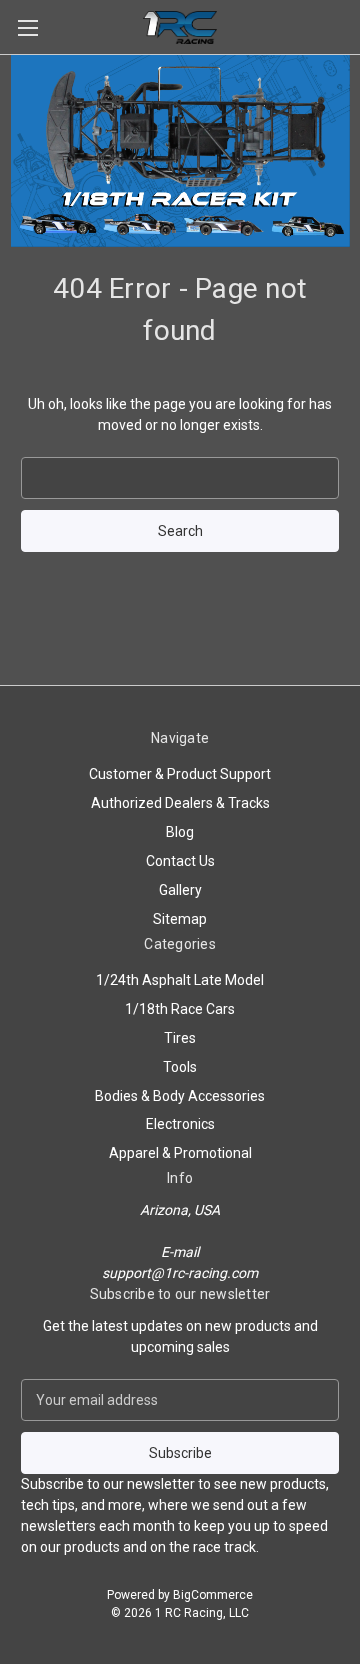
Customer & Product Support (180, 774)
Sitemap (180, 919)
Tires (180, 1038)
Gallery (180, 890)
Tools (180, 1067)
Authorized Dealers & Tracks (180, 803)
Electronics (180, 1124)
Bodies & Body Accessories (180, 1096)
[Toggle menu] (27, 27)
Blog (180, 832)
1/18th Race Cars (180, 1009)
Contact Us (180, 861)
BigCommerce (213, 1595)
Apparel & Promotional (180, 1153)
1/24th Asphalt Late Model (180, 980)
